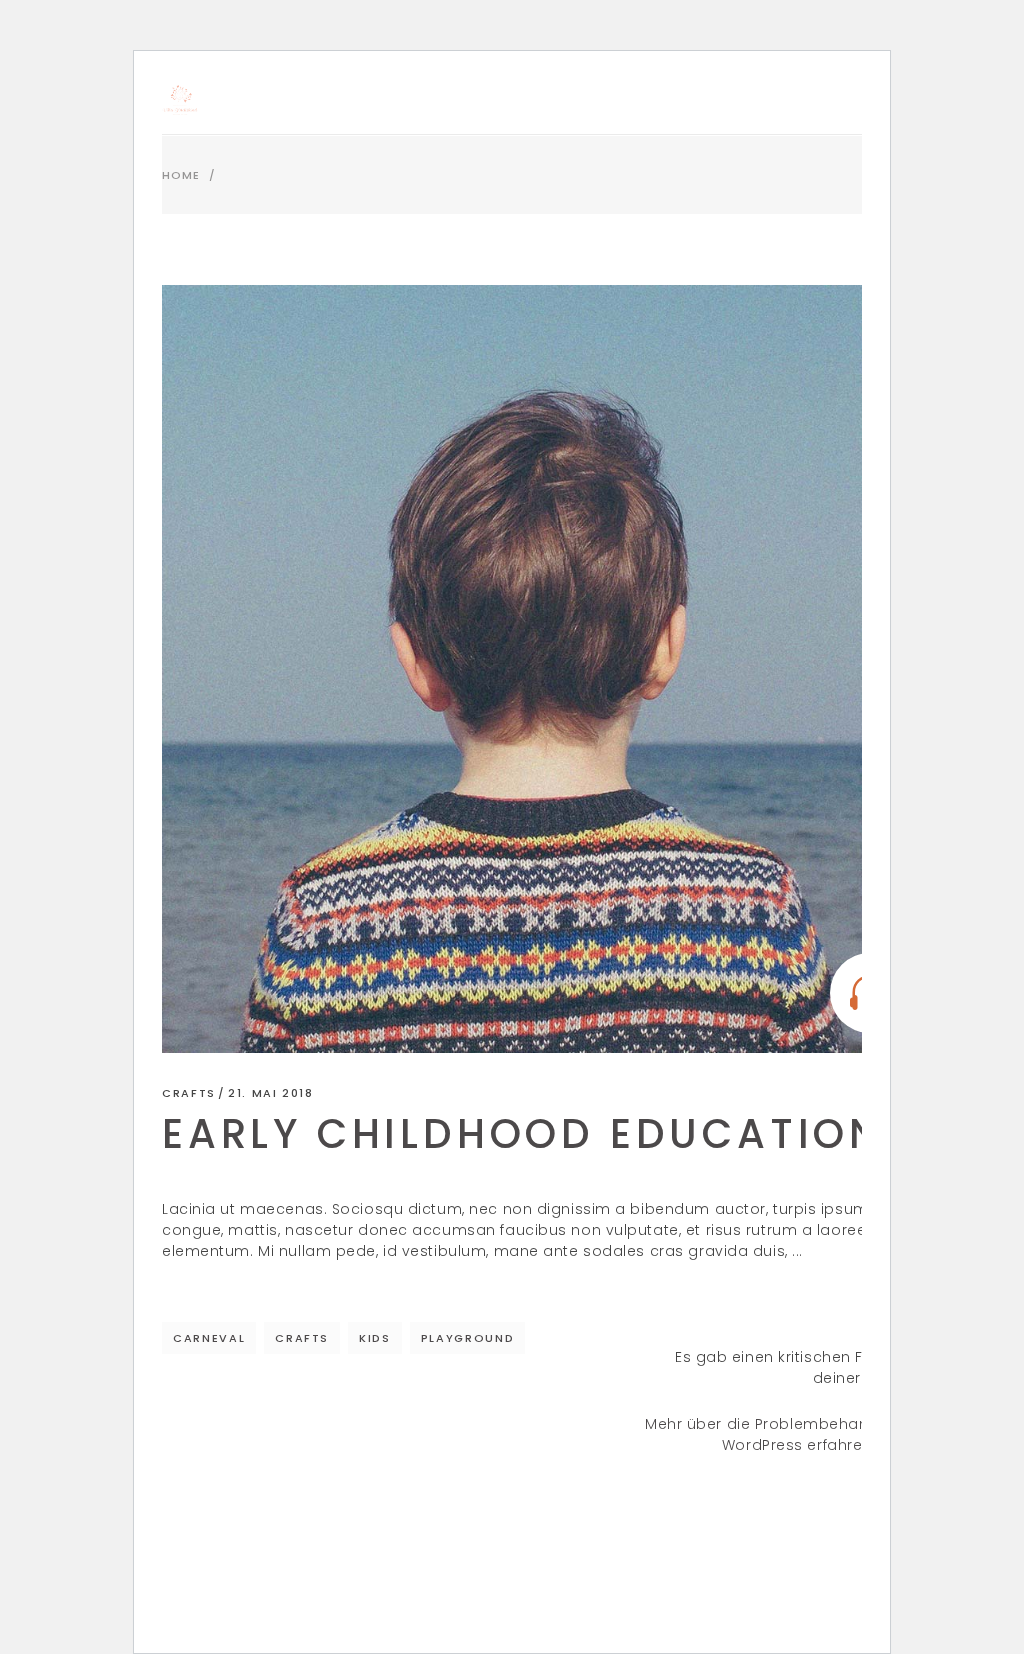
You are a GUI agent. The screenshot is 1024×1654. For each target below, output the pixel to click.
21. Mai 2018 (271, 1093)
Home (181, 175)
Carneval (209, 1338)
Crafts (189, 1093)
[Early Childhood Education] (546, 669)
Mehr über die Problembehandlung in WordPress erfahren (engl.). (787, 1434)
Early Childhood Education (522, 1134)
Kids (375, 1338)
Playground (468, 1338)
